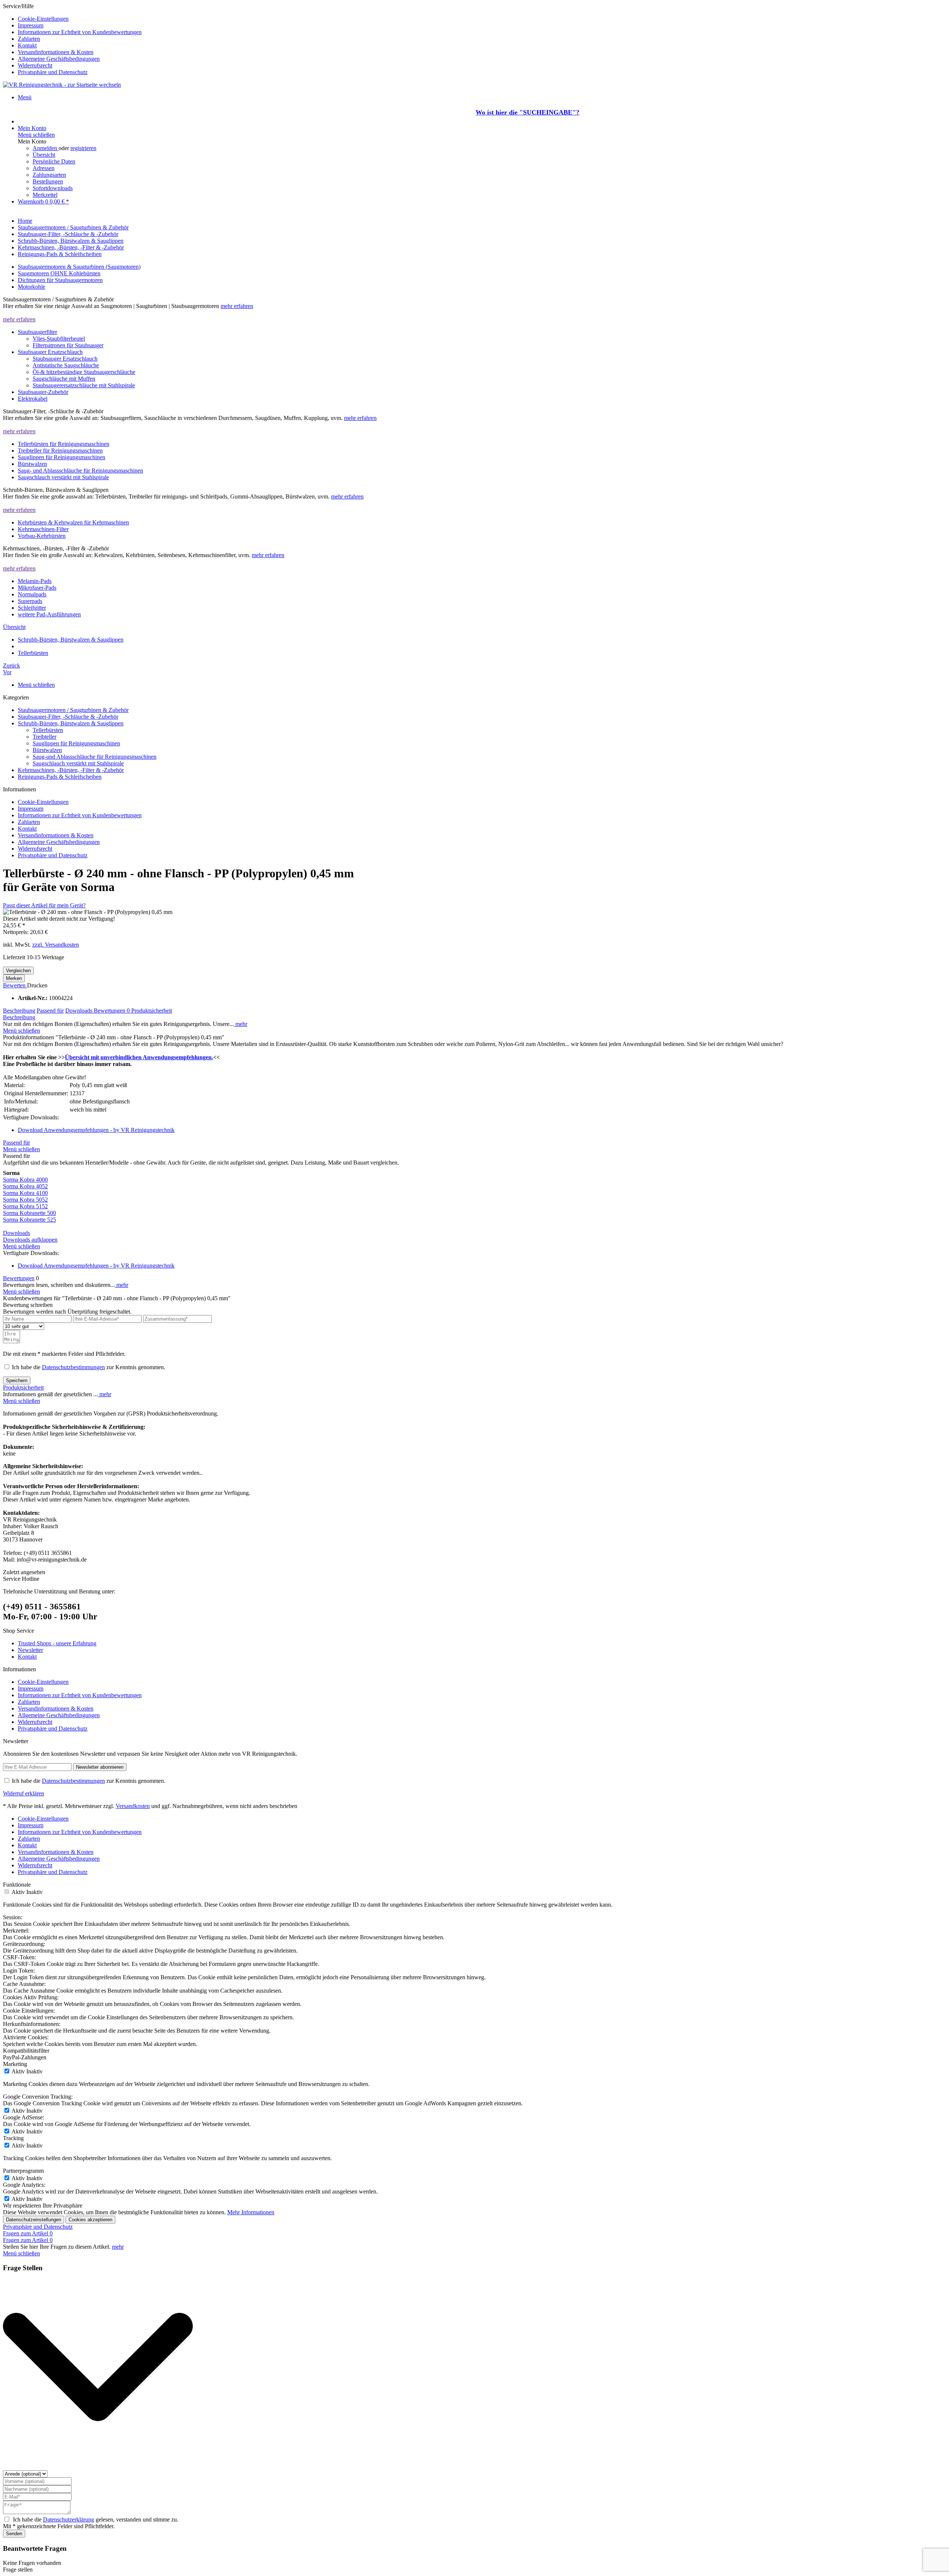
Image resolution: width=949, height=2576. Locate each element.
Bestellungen (48, 181)
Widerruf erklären (24, 1793)
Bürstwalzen (47, 750)
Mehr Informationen (251, 2212)
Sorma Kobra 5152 (25, 1206)
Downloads (80, 1011)
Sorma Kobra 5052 (25, 1200)
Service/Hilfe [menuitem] (72, 39)
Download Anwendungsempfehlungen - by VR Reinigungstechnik (96, 1130)
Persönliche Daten (54, 161)
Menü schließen (36, 135)
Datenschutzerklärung (69, 2519)
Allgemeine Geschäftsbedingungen (59, 59)
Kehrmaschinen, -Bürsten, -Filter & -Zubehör (71, 770)
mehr (241, 1024)
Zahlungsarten (49, 175)
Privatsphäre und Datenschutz (53, 72)
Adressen (44, 168)
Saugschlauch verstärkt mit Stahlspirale (78, 763)
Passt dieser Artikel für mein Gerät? (44, 905)
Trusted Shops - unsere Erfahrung (57, 1643)
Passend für (50, 1011)
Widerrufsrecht (35, 65)
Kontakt (27, 45)
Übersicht (44, 155)
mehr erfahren (237, 306)
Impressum (31, 25)
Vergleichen (18, 971)
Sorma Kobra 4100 (25, 1193)
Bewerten (15, 985)
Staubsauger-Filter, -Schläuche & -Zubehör (68, 717)
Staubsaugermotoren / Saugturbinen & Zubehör (73, 710)
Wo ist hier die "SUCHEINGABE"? (528, 112)
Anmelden (46, 148)
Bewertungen (112, 1011)
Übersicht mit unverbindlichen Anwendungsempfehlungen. (139, 1057)
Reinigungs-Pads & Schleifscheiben (60, 777)
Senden (14, 2534)
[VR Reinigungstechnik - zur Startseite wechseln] (62, 85)
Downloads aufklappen (30, 1240)
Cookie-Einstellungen (43, 19)
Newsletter (30, 1650)
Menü (25, 97)
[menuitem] (482, 19)
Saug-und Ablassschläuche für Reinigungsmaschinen (95, 757)
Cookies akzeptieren (90, 2220)
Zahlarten (29, 39)
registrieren (83, 148)
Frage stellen (18, 2570)
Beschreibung (19, 1011)
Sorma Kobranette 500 (29, 1213)
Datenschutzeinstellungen (34, 2220)
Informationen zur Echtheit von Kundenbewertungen (80, 32)
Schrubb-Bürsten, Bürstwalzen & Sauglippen (71, 723)
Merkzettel (45, 195)
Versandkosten (133, 1806)
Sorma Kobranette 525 (29, 1220)
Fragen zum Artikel (28, 2233)
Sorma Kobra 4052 (25, 1186)
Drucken (37, 985)
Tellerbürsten (48, 730)
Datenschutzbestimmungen (73, 1367)
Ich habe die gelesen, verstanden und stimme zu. (96, 2519)
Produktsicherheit (152, 1011)
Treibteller (44, 737)
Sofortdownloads (53, 188)
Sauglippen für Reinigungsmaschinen (76, 743)
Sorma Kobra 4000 (25, 1180)
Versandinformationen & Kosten (56, 52)
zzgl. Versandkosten (56, 945)
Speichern (17, 1380)
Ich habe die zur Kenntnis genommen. (89, 1367)
